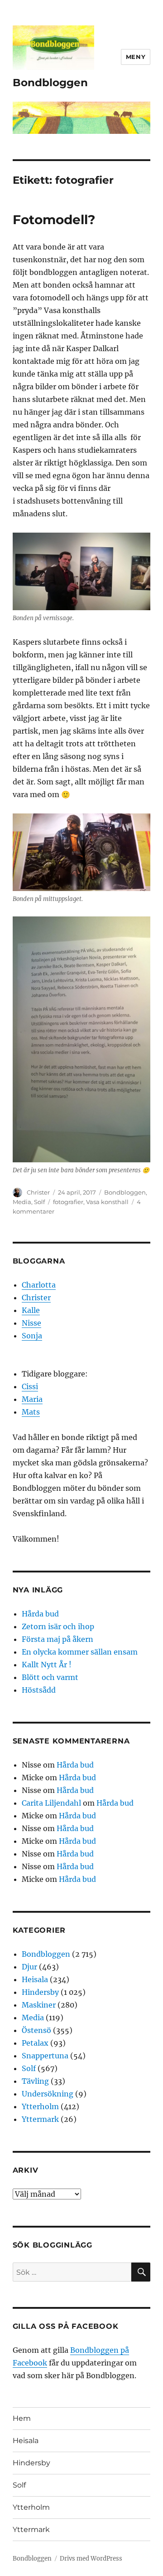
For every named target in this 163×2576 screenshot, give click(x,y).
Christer (38, 1192)
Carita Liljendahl (51, 1803)
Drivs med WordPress (91, 2559)
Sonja (32, 1336)
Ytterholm (40, 2106)
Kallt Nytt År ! (47, 1665)
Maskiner (39, 2005)
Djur (29, 1967)
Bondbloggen (50, 83)
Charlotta (39, 1285)
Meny (136, 57)
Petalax (35, 2043)
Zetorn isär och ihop (58, 1626)
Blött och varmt (50, 1677)
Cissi (30, 1386)
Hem (22, 2418)
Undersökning (48, 2094)
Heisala (35, 1979)
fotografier (68, 1202)
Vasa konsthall (107, 1202)
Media (22, 1202)
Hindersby (40, 1992)
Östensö (36, 2030)
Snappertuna (45, 2056)
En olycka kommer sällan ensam (80, 1652)
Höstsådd (39, 1690)
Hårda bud (40, 1614)
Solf (39, 1202)
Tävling (35, 2081)
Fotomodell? (54, 220)
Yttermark (40, 2119)
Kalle (31, 1310)
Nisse (31, 1323)
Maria (32, 1399)
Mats (31, 1412)
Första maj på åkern (58, 1639)
